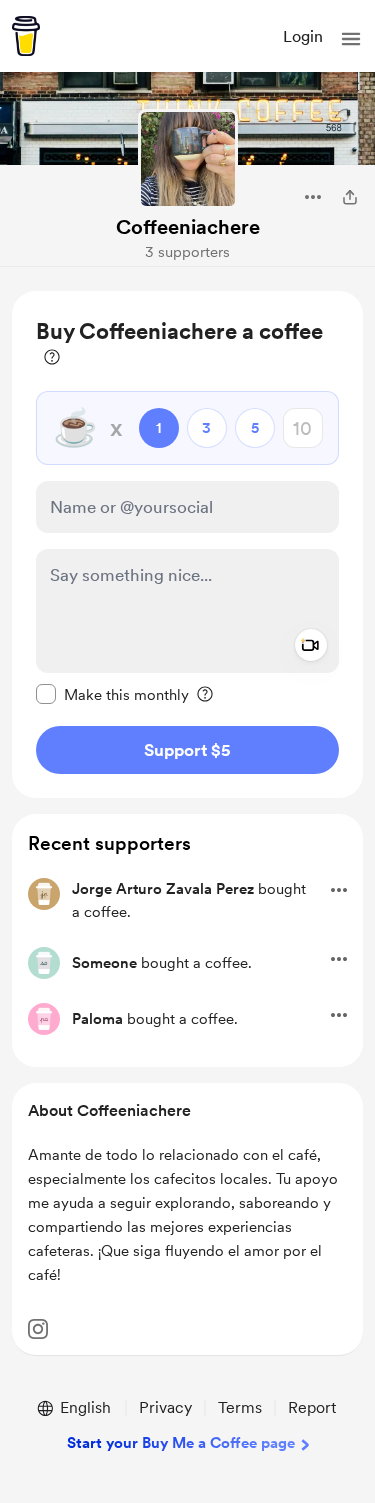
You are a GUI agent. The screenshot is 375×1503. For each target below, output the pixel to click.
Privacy (165, 1407)
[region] (187, 544)
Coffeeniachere (188, 227)
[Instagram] (38, 1329)
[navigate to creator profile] (188, 159)
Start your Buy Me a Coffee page (181, 1443)
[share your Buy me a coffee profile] (350, 197)
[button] (351, 39)
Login (303, 36)
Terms (240, 1407)
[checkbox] (112, 694)
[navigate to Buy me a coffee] (26, 36)
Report (312, 1407)
